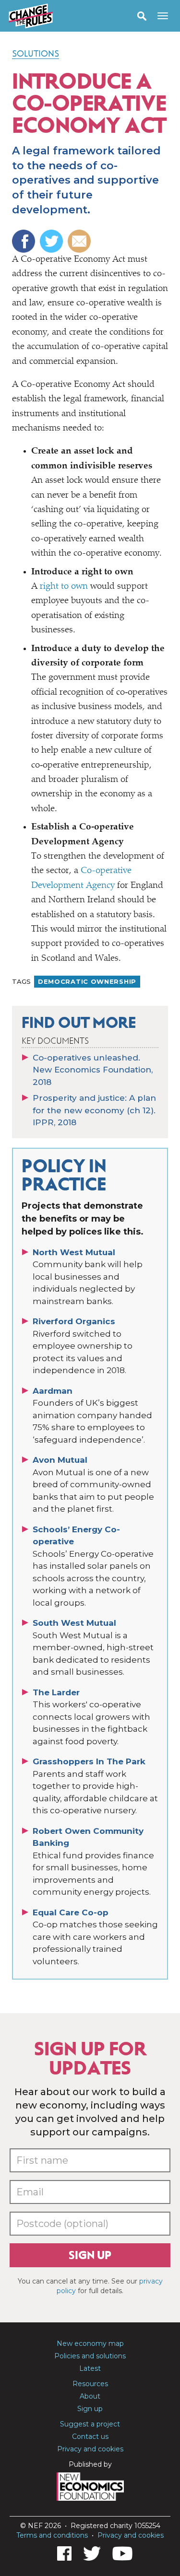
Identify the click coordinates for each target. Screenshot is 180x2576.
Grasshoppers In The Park (89, 1761)
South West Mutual (74, 1623)
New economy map (90, 2343)
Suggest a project (90, 2424)
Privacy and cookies (90, 2449)
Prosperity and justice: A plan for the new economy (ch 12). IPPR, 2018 (94, 1110)
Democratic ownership (87, 981)
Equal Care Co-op (71, 1912)
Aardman (53, 1391)
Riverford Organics (74, 1321)
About (90, 2396)
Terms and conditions (52, 2535)
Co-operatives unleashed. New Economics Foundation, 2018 (93, 1070)
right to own (64, 587)
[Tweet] (53, 241)
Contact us (90, 2436)
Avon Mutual (60, 1460)
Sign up (90, 2255)
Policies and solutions (90, 2356)
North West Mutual (74, 1252)
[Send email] (80, 241)
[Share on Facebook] (25, 241)
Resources (90, 2384)
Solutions (36, 54)
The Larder (56, 1692)
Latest (90, 2368)
